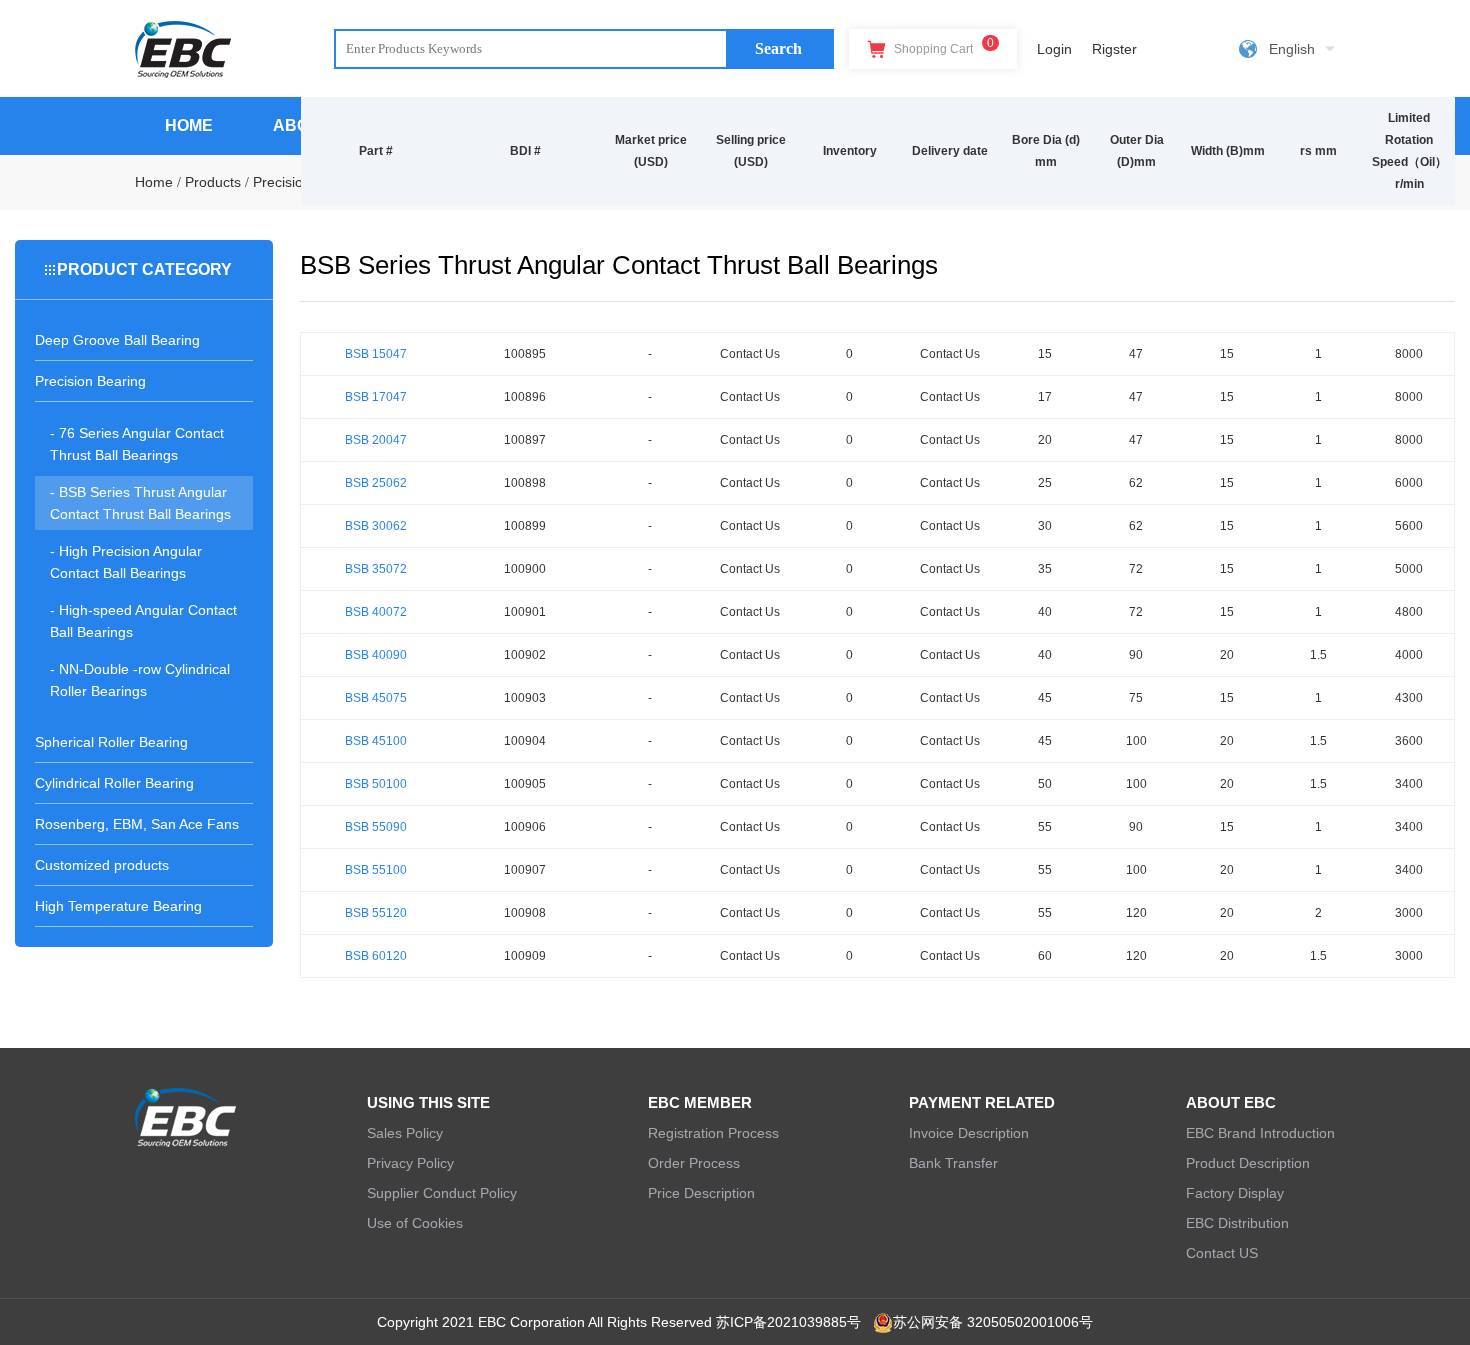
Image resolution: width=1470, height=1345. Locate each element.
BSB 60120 (376, 956)
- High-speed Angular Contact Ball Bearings (143, 621)
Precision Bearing (90, 381)
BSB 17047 (376, 397)
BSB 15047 (376, 354)
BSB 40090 (376, 655)
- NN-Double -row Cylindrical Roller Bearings (140, 680)
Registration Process (713, 1133)
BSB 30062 (376, 526)
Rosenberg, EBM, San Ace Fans (137, 824)
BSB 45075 (376, 698)
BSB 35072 (376, 569)
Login (1054, 49)
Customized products (102, 865)
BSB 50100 (376, 784)
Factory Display (1235, 1193)
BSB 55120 (376, 913)
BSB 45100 (376, 741)
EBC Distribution (1237, 1223)
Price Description (701, 1193)
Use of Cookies (415, 1223)
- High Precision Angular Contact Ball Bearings (126, 562)
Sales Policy (405, 1133)
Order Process (694, 1163)
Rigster (1114, 49)
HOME (189, 125)
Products (213, 182)
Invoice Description (969, 1133)
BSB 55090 (376, 827)
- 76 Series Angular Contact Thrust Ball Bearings (137, 444)
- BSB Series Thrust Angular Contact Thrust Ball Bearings (140, 503)
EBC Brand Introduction (1260, 1133)
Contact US (1222, 1253)
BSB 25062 (376, 483)
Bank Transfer (953, 1163)
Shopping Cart (942, 46)
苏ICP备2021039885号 (788, 1322)
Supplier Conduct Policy (442, 1193)
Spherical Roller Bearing (111, 742)
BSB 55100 (376, 870)
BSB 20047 (376, 440)
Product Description (1248, 1163)
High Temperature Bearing (118, 906)
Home (154, 182)
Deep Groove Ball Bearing (117, 340)
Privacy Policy (410, 1163)
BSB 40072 (376, 612)
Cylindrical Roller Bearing (114, 783)
